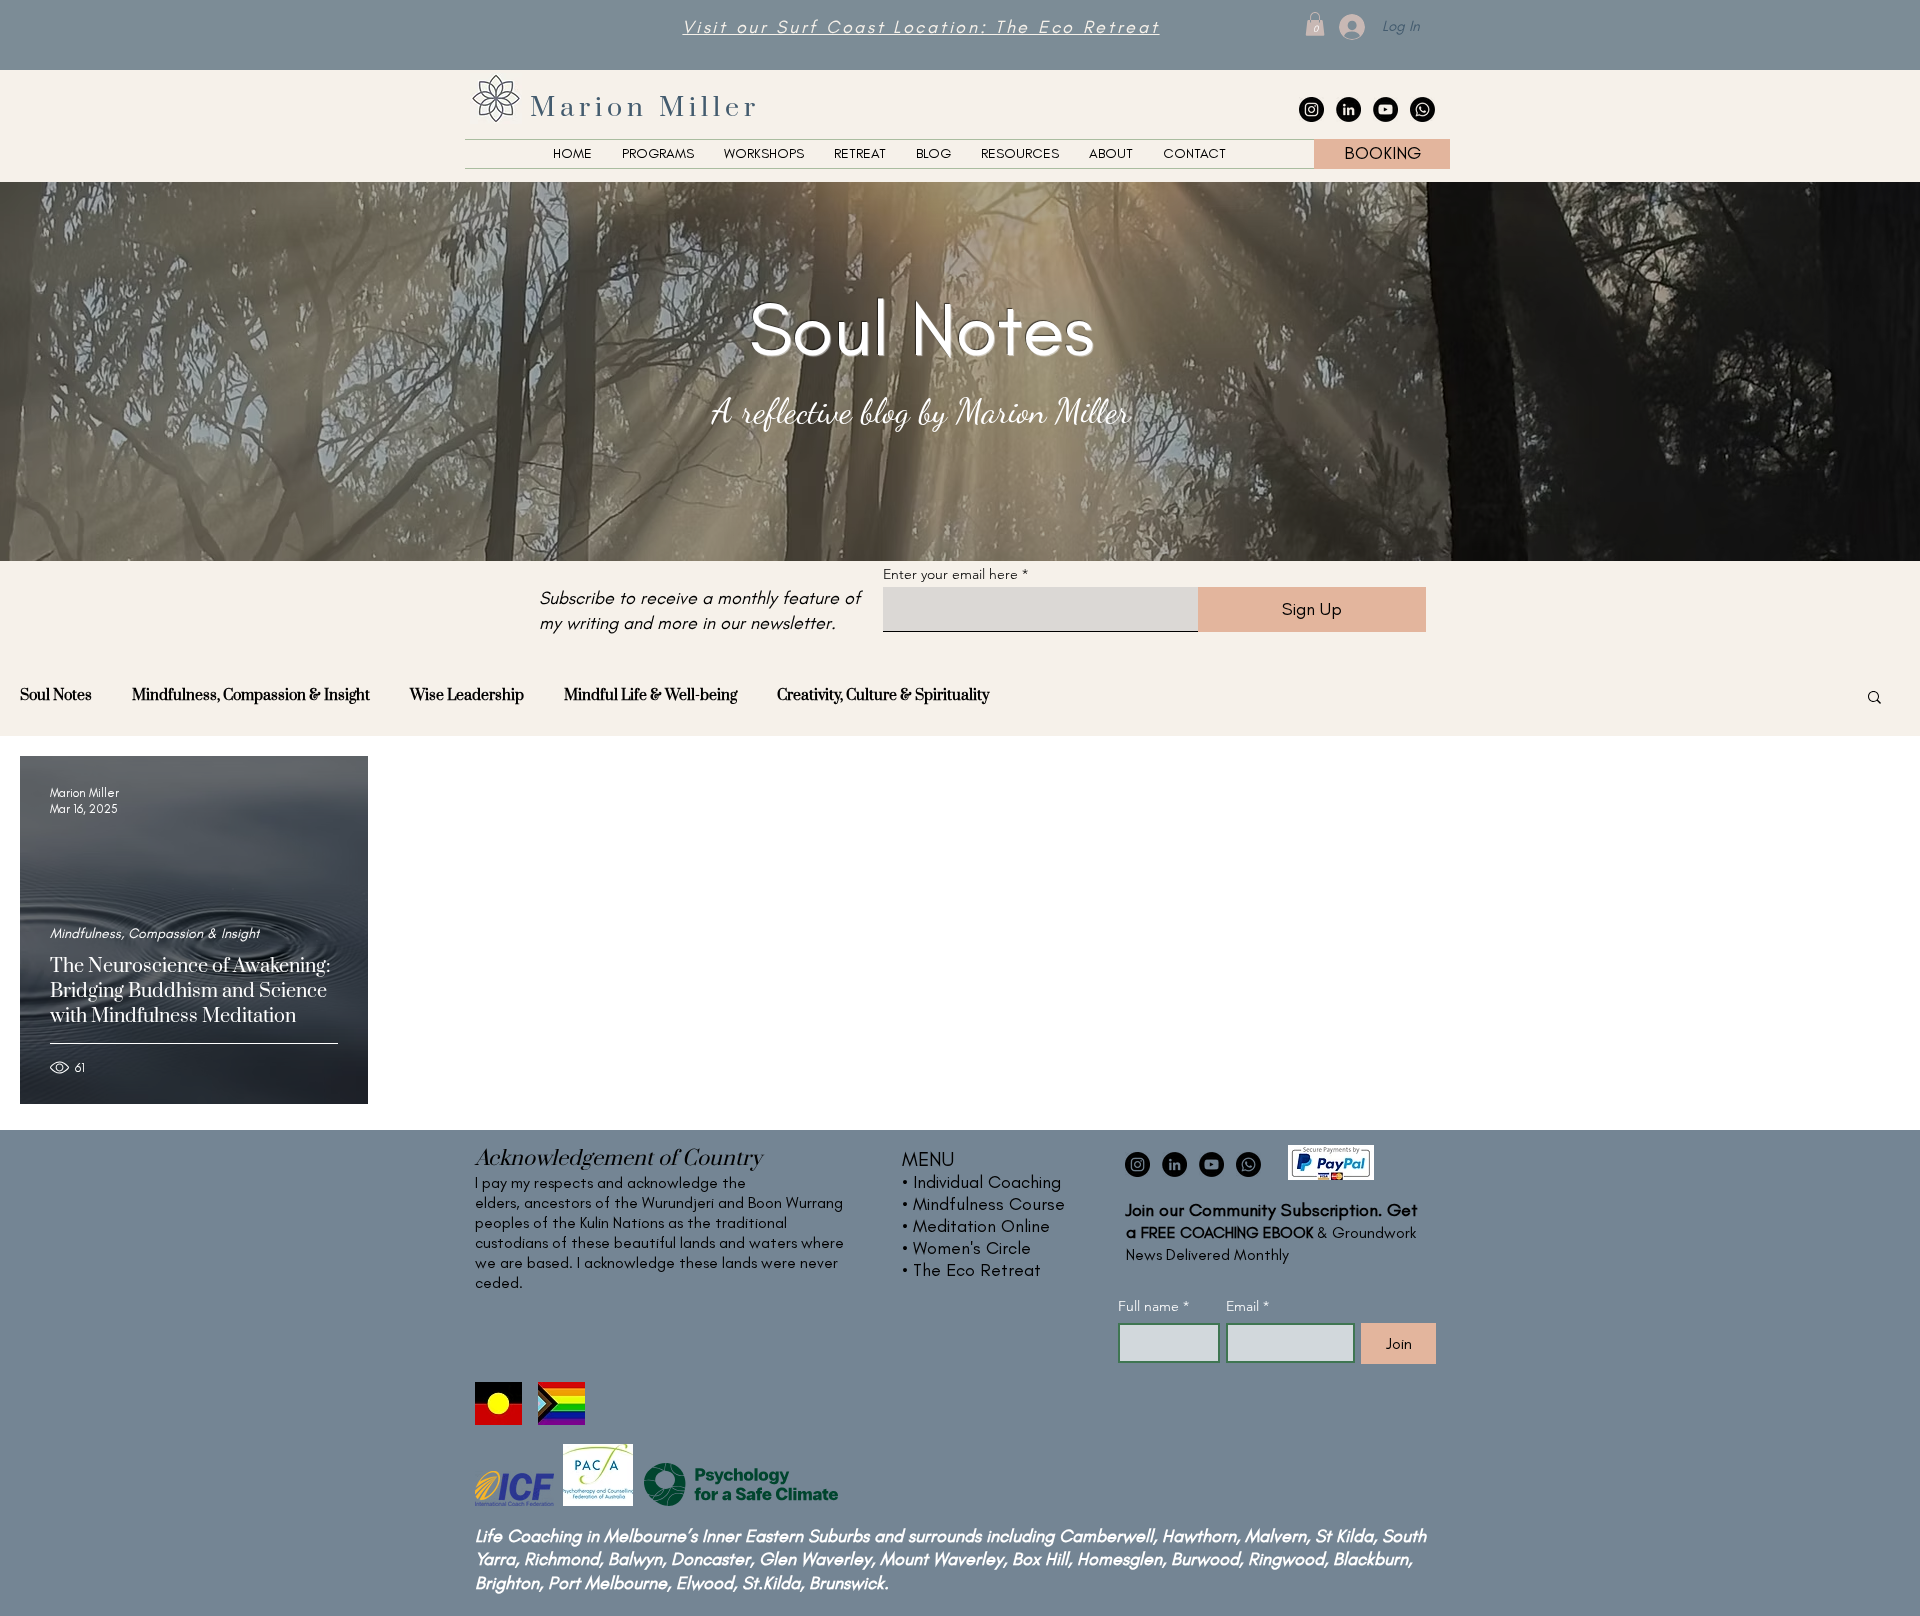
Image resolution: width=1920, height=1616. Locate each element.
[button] (1315, 24)
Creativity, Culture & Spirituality (883, 695)
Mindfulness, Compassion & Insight (251, 695)
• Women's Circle (966, 1248)
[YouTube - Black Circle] (1385, 109)
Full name (1153, 1306)
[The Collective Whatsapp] (1422, 109)
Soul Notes (56, 695)
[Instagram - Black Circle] (1311, 109)
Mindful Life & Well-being (650, 695)
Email (1247, 1306)
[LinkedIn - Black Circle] (1348, 109)
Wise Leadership (467, 695)
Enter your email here (950, 574)
